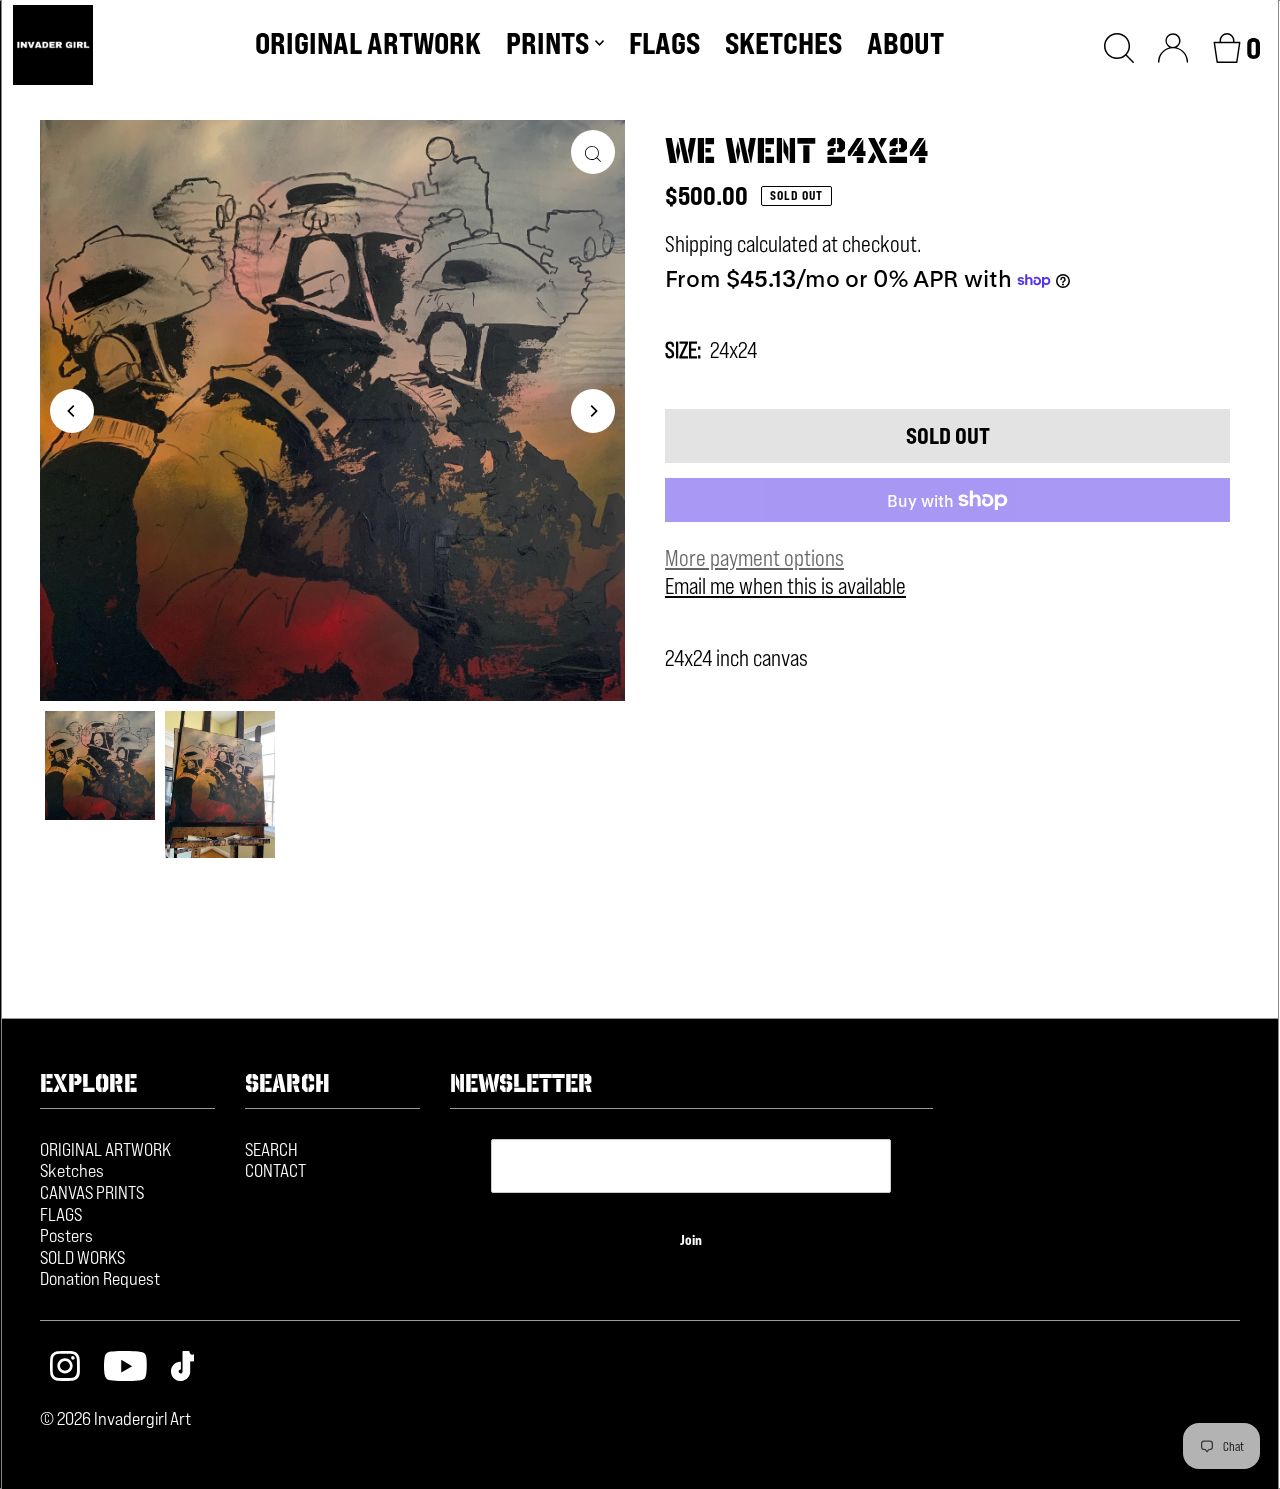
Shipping (699, 244)
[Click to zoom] (593, 152)
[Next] (593, 411)
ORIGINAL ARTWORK (105, 1149)
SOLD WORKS (82, 1257)
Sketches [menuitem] (783, 43)
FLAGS (61, 1214)
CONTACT (275, 1170)
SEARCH (271, 1149)
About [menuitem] (905, 43)
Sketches (72, 1170)
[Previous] (72, 411)
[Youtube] (125, 1368)
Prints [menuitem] (547, 43)
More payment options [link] (754, 558)
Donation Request (100, 1278)
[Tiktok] (183, 1368)
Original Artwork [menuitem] (368, 43)
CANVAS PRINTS (92, 1192)
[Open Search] (1119, 45)
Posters (66, 1235)
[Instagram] (65, 1368)
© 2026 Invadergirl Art (115, 1418)
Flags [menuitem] (664, 43)
